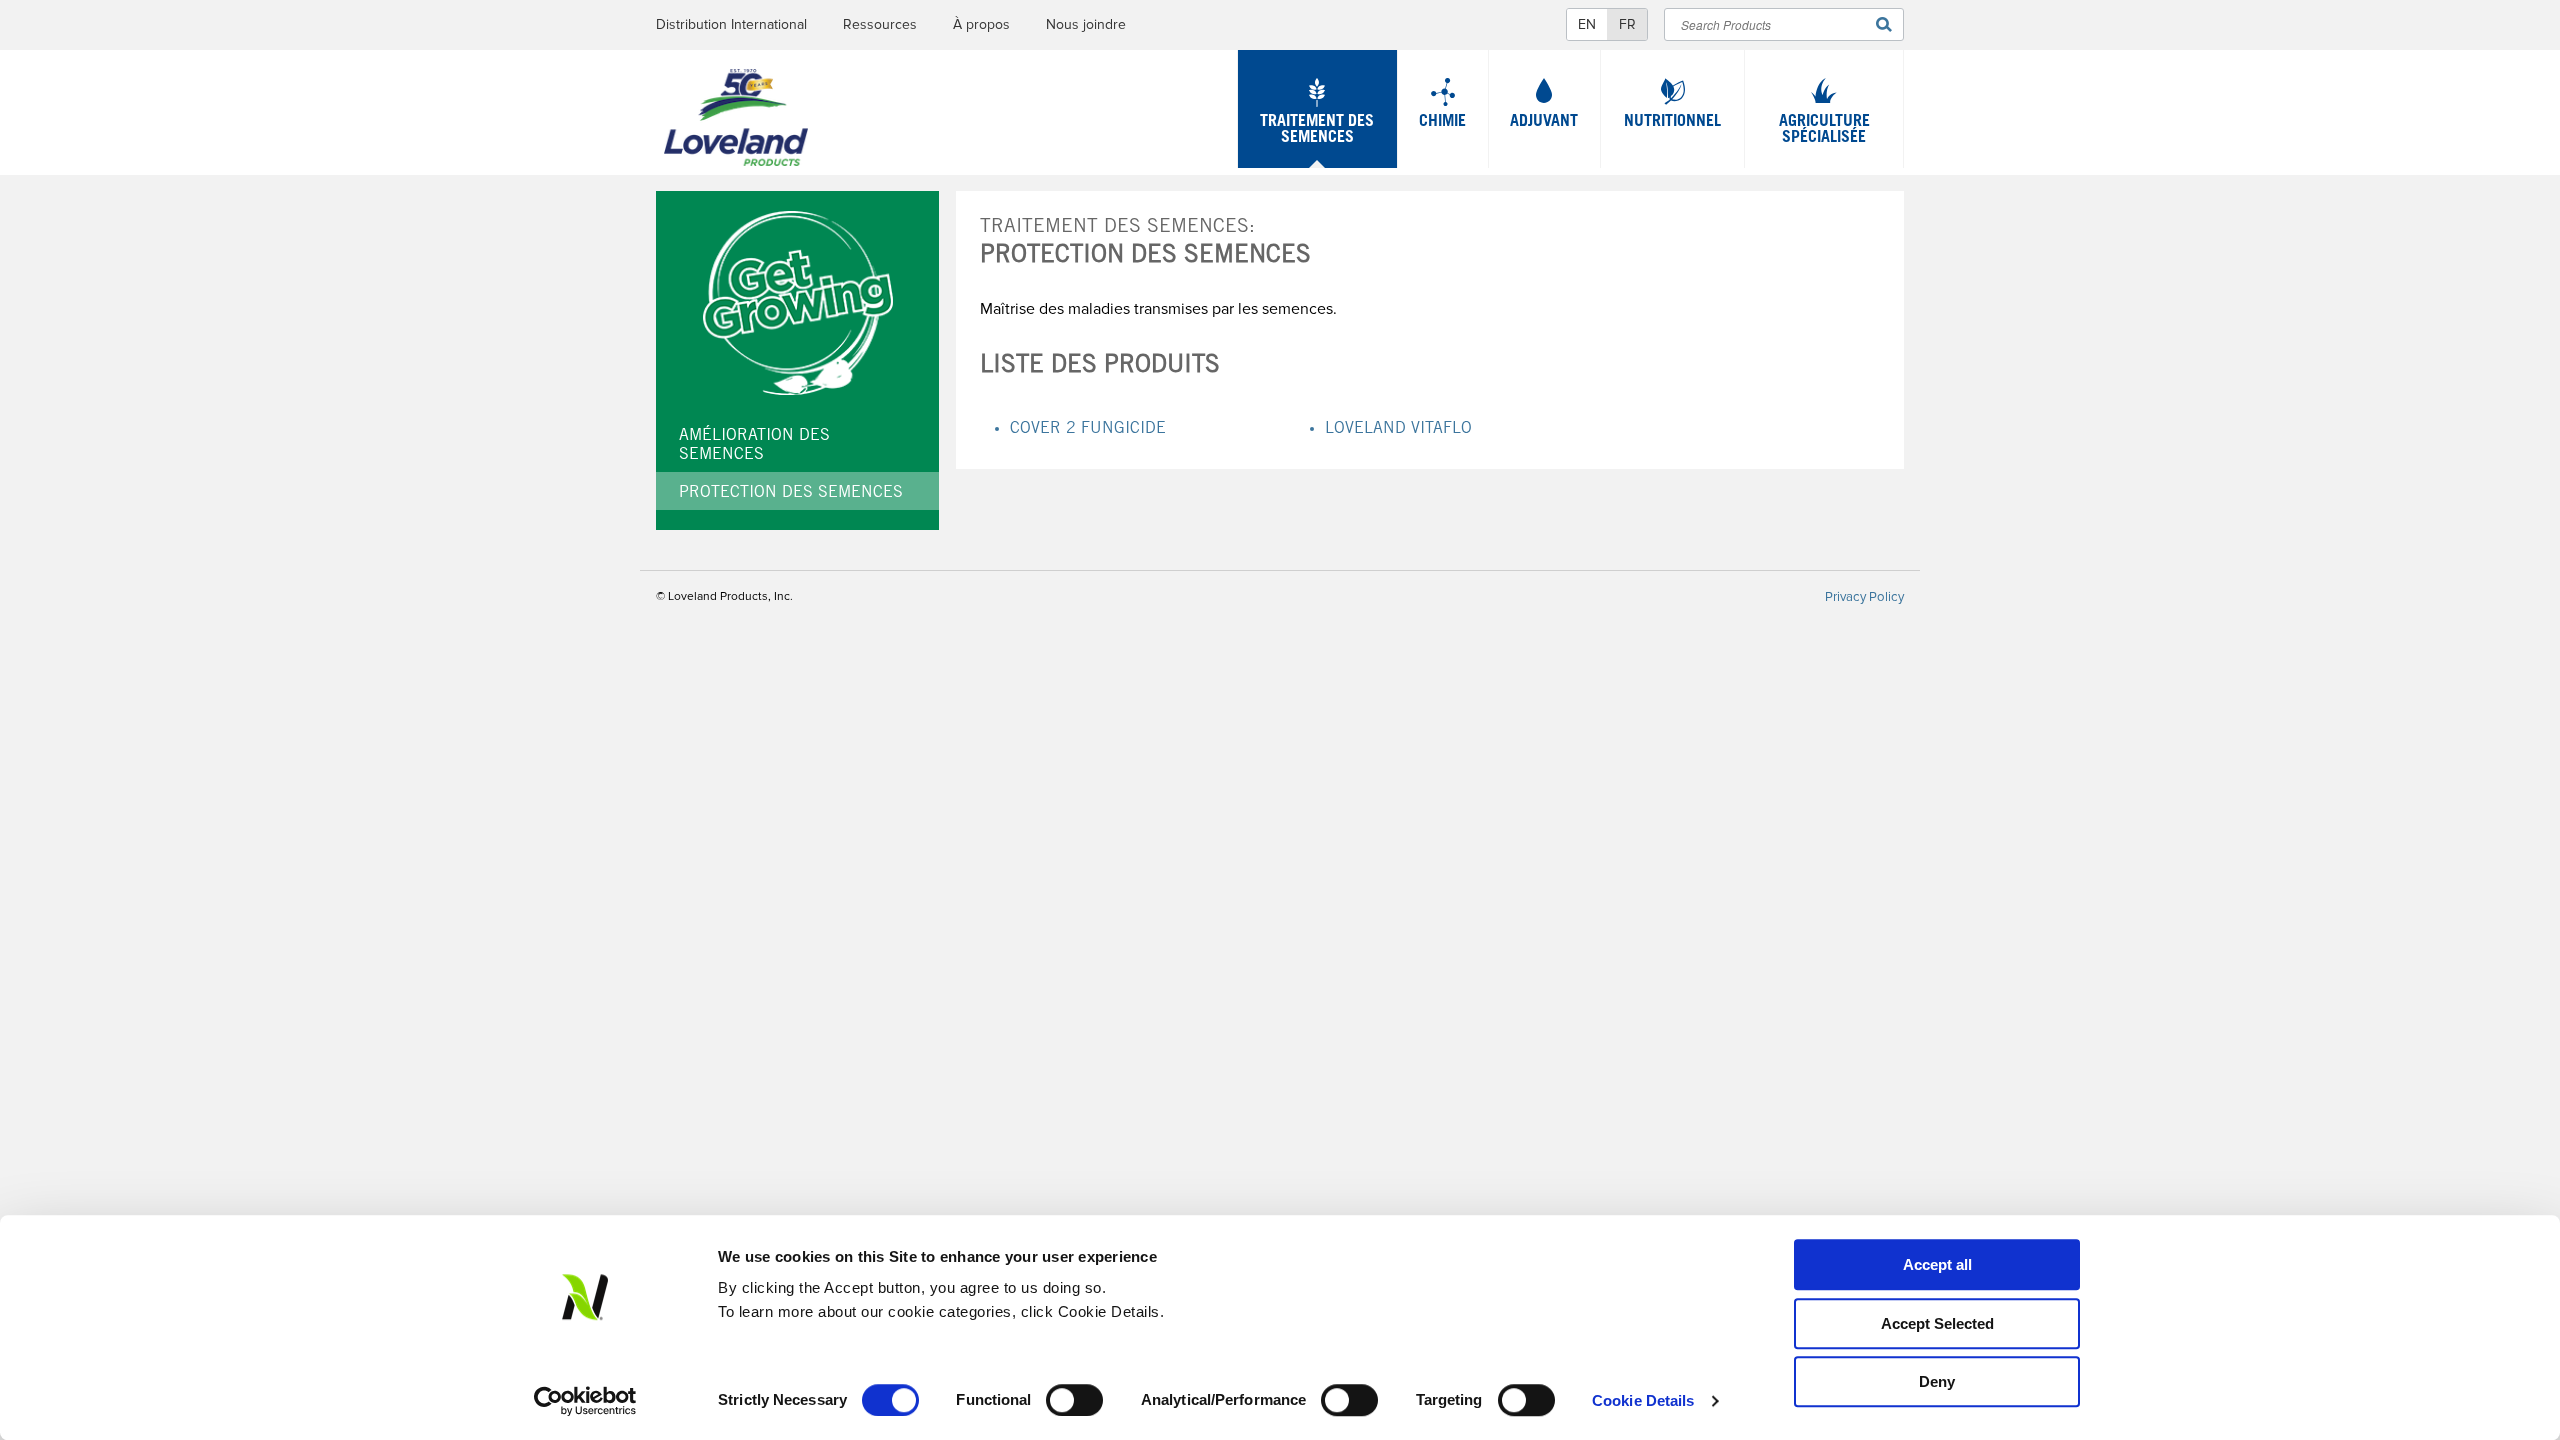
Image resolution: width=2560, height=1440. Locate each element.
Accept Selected (1937, 1323)
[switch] (1074, 1400)
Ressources (880, 24)
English (1587, 24)
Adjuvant (1544, 122)
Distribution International (731, 24)
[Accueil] (736, 122)
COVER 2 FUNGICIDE (1088, 429)
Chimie (1442, 122)
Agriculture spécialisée (1824, 130)
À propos (981, 24)
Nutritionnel (1672, 122)
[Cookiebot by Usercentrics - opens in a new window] (585, 1401)
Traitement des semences (1317, 130)
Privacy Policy (1864, 597)
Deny (1937, 1381)
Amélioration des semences (754, 445)
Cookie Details (1643, 1400)
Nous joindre (1086, 24)
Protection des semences (791, 493)
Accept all (1937, 1264)
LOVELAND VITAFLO (1398, 429)
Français (1627, 24)
